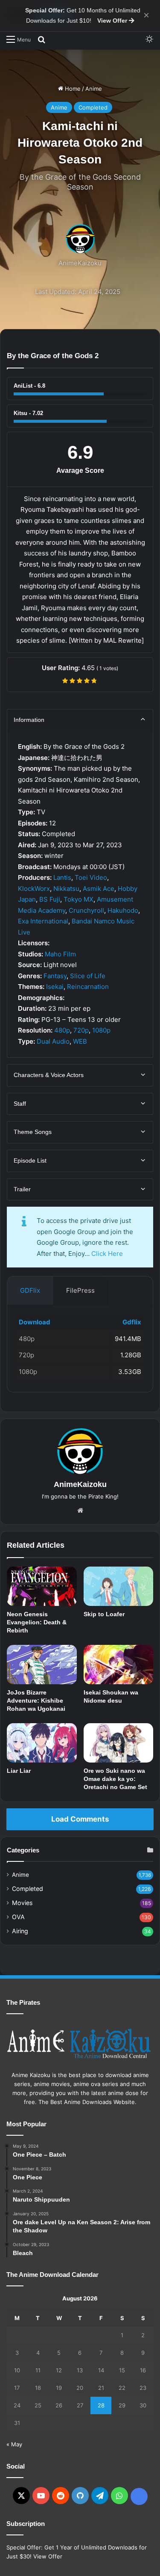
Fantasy (55, 976)
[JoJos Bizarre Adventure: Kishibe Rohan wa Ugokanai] (42, 1665)
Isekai (55, 987)
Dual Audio (53, 1041)
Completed (93, 107)
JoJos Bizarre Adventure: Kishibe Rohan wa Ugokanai (36, 1701)
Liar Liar (19, 1771)
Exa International (43, 921)
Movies (22, 1903)
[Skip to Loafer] (119, 1586)
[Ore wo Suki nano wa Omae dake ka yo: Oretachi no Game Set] (119, 1743)
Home (72, 89)
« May (14, 2444)
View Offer (113, 21)
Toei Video (91, 877)
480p (62, 1030)
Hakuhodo (123, 910)
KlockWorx (34, 889)
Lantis (62, 877)
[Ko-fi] (139, 2496)
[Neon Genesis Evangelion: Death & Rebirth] (42, 1586)
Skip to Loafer (104, 1614)
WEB (80, 1041)
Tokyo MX (79, 899)
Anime (94, 89)
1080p (101, 1030)
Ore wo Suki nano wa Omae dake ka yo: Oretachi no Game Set (115, 1779)
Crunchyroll (86, 910)
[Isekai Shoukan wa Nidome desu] (119, 1665)
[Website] (80, 1511)
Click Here (107, 1254)
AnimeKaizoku (80, 263)
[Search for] (41, 39)
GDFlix (30, 1290)
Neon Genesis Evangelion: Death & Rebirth (37, 1622)
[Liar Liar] (42, 1743)
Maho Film (60, 954)
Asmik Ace (99, 889)
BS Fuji (50, 899)
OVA (18, 1917)
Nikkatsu (66, 889)
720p (81, 1030)
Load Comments (80, 1819)
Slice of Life (88, 976)
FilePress (80, 1290)
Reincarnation (88, 987)
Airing (20, 1931)
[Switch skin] (149, 39)
